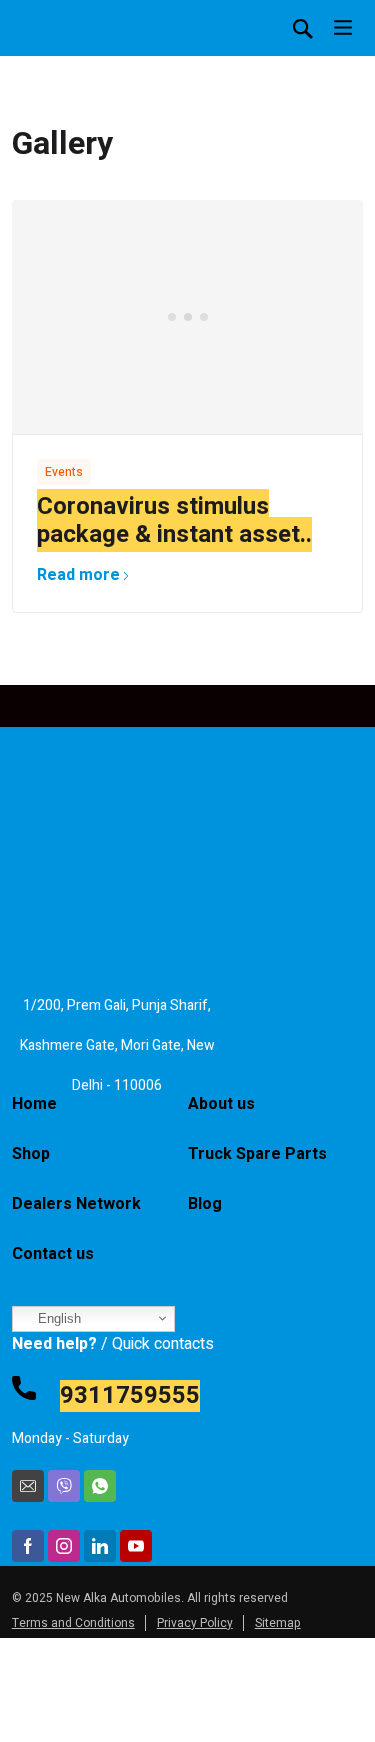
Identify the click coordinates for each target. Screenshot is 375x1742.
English (57, 1318)
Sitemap (278, 1623)
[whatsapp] (100, 1486)
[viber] (64, 1486)
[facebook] (28, 1546)
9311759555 (130, 1396)
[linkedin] (100, 1546)
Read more (78, 575)
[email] (28, 1486)
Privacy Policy (195, 1623)
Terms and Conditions (73, 1623)
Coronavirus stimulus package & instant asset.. (174, 520)
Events (64, 472)
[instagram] (64, 1546)
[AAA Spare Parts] (72, 60)
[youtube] (136, 1546)
